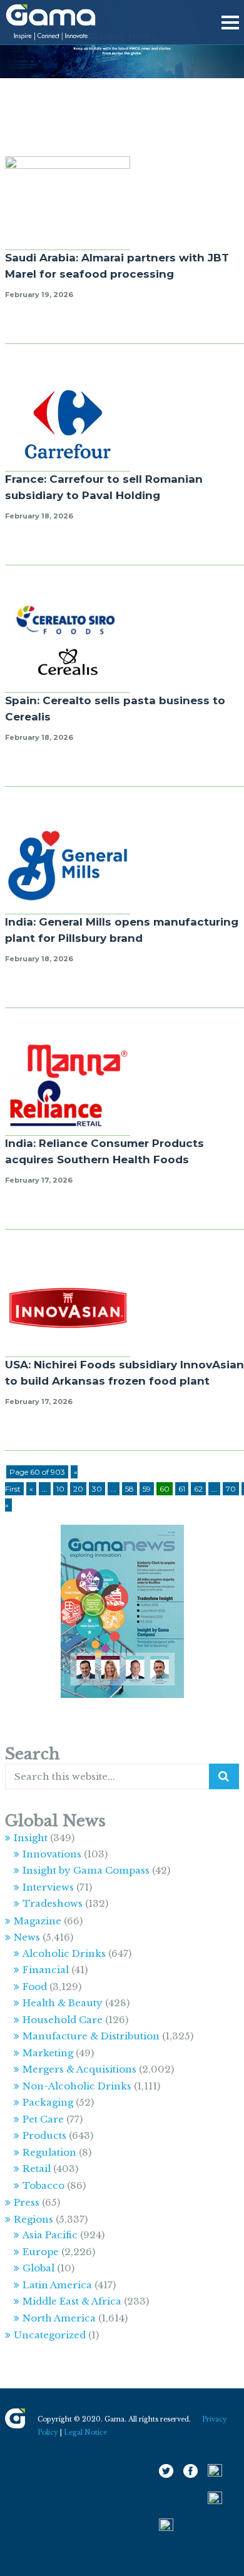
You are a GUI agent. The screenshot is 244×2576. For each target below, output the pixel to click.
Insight (31, 1838)
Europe (41, 2252)
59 (147, 1489)
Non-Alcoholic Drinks (77, 2086)
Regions (33, 2219)
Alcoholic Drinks (64, 1953)
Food (35, 1987)
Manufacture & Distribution (91, 2036)
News (27, 1937)
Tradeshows (53, 1903)
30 (97, 1489)
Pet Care (43, 2119)
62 (198, 1489)
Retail (37, 2169)
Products (44, 2135)
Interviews (48, 1887)
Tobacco (43, 2185)
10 (60, 1489)
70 (231, 1489)
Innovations (52, 1854)
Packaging (48, 2102)
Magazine (38, 1921)
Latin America (57, 2285)
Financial (46, 1970)
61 (182, 1489)
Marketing (48, 2053)
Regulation (49, 2152)
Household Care (63, 2020)
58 (130, 1489)
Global (38, 2268)
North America (59, 2318)
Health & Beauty (63, 2003)
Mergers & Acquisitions (79, 2069)
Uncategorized (50, 2335)
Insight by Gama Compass (86, 1870)
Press (27, 2202)
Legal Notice (85, 2432)
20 (78, 1489)
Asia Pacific (50, 2235)
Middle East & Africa (72, 2301)
